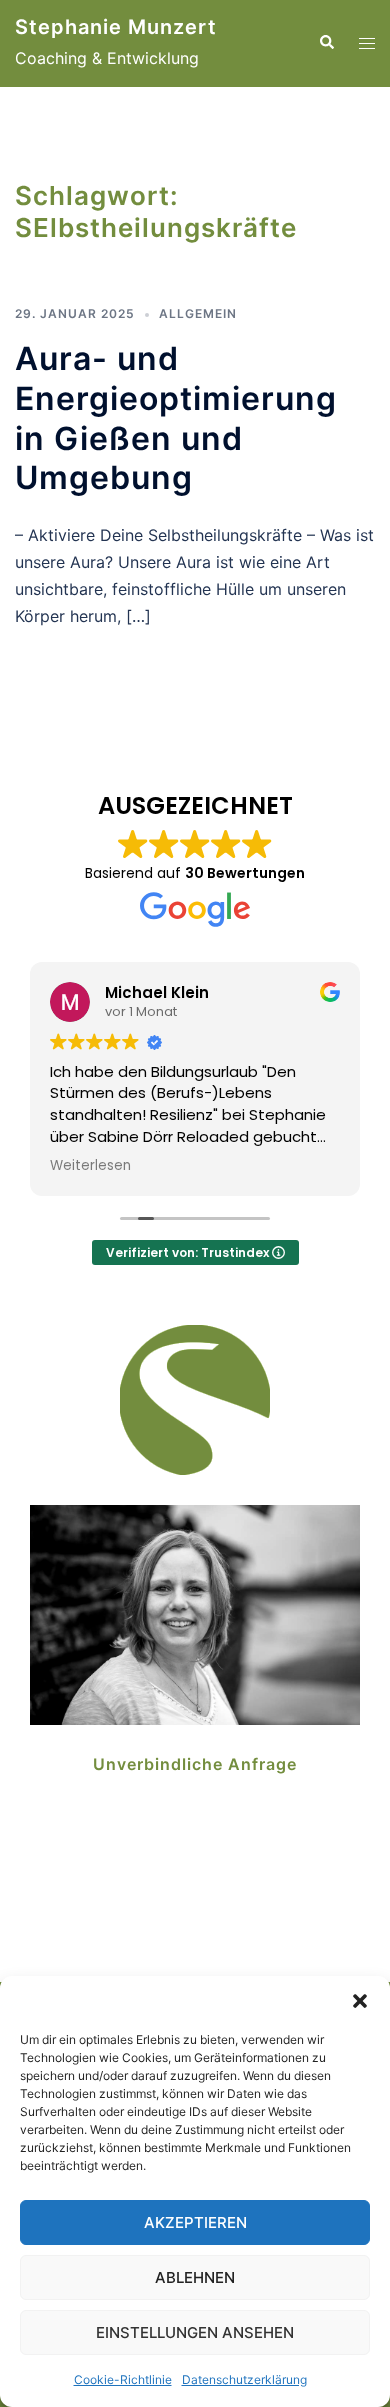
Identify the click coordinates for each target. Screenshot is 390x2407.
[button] (360, 2001)
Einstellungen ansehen (195, 2332)
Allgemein (198, 313)
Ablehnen (195, 2277)
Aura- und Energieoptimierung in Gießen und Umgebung (176, 418)
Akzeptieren (195, 2222)
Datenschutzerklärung (244, 2379)
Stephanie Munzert (116, 27)
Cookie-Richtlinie (123, 2379)
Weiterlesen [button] (90, 1166)
